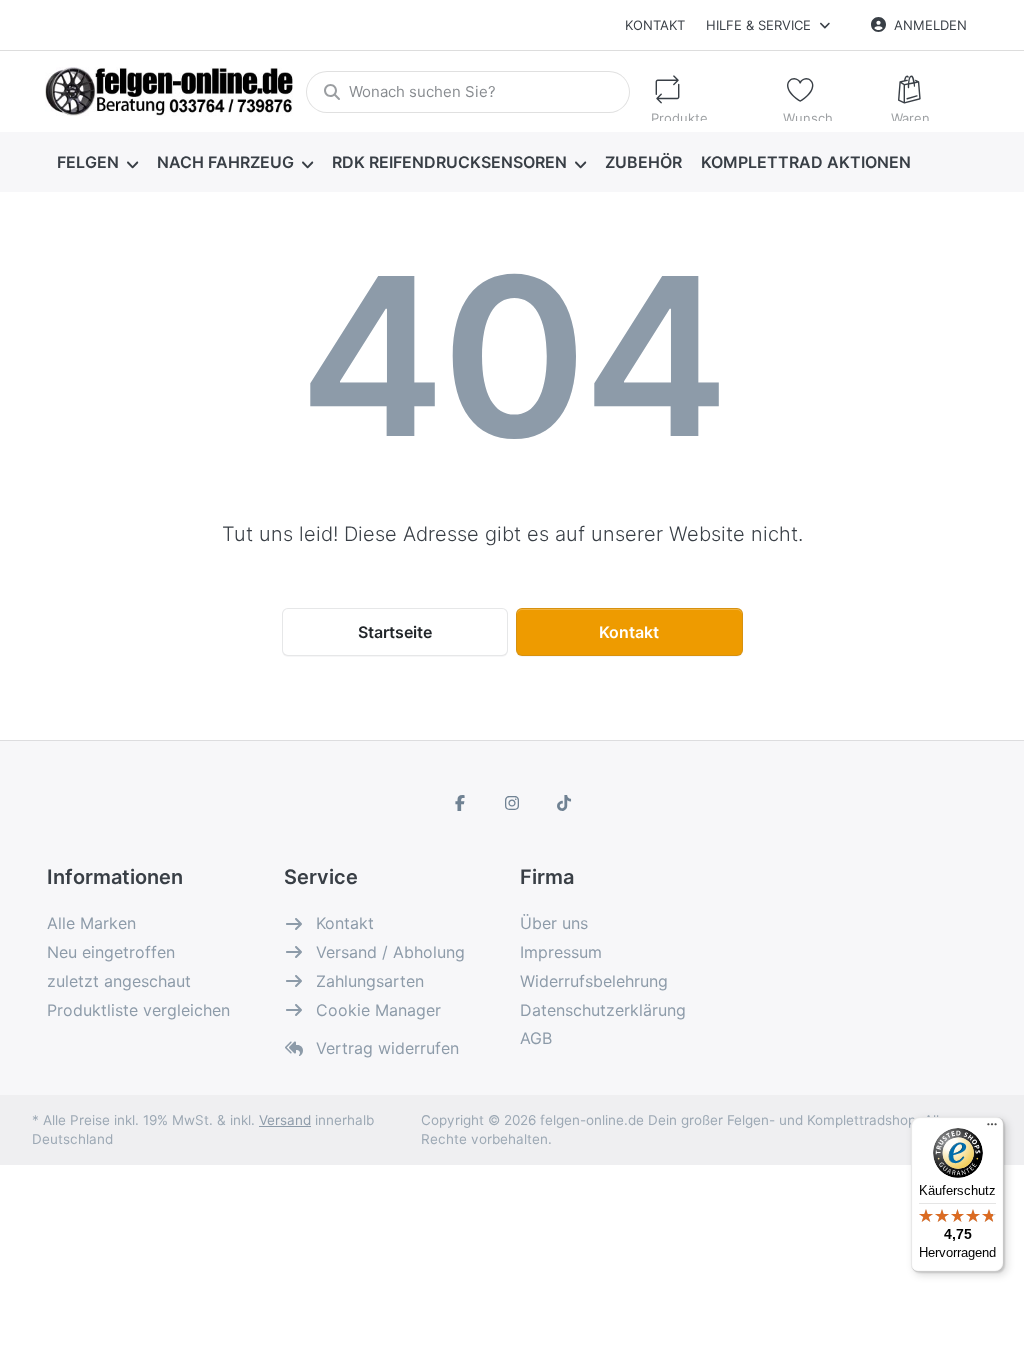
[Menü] (992, 1129)
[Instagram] (512, 803)
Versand (285, 1120)
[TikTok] (564, 803)
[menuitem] (97, 162)
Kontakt (655, 25)
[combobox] (467, 92)
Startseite (395, 632)
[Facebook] (461, 803)
